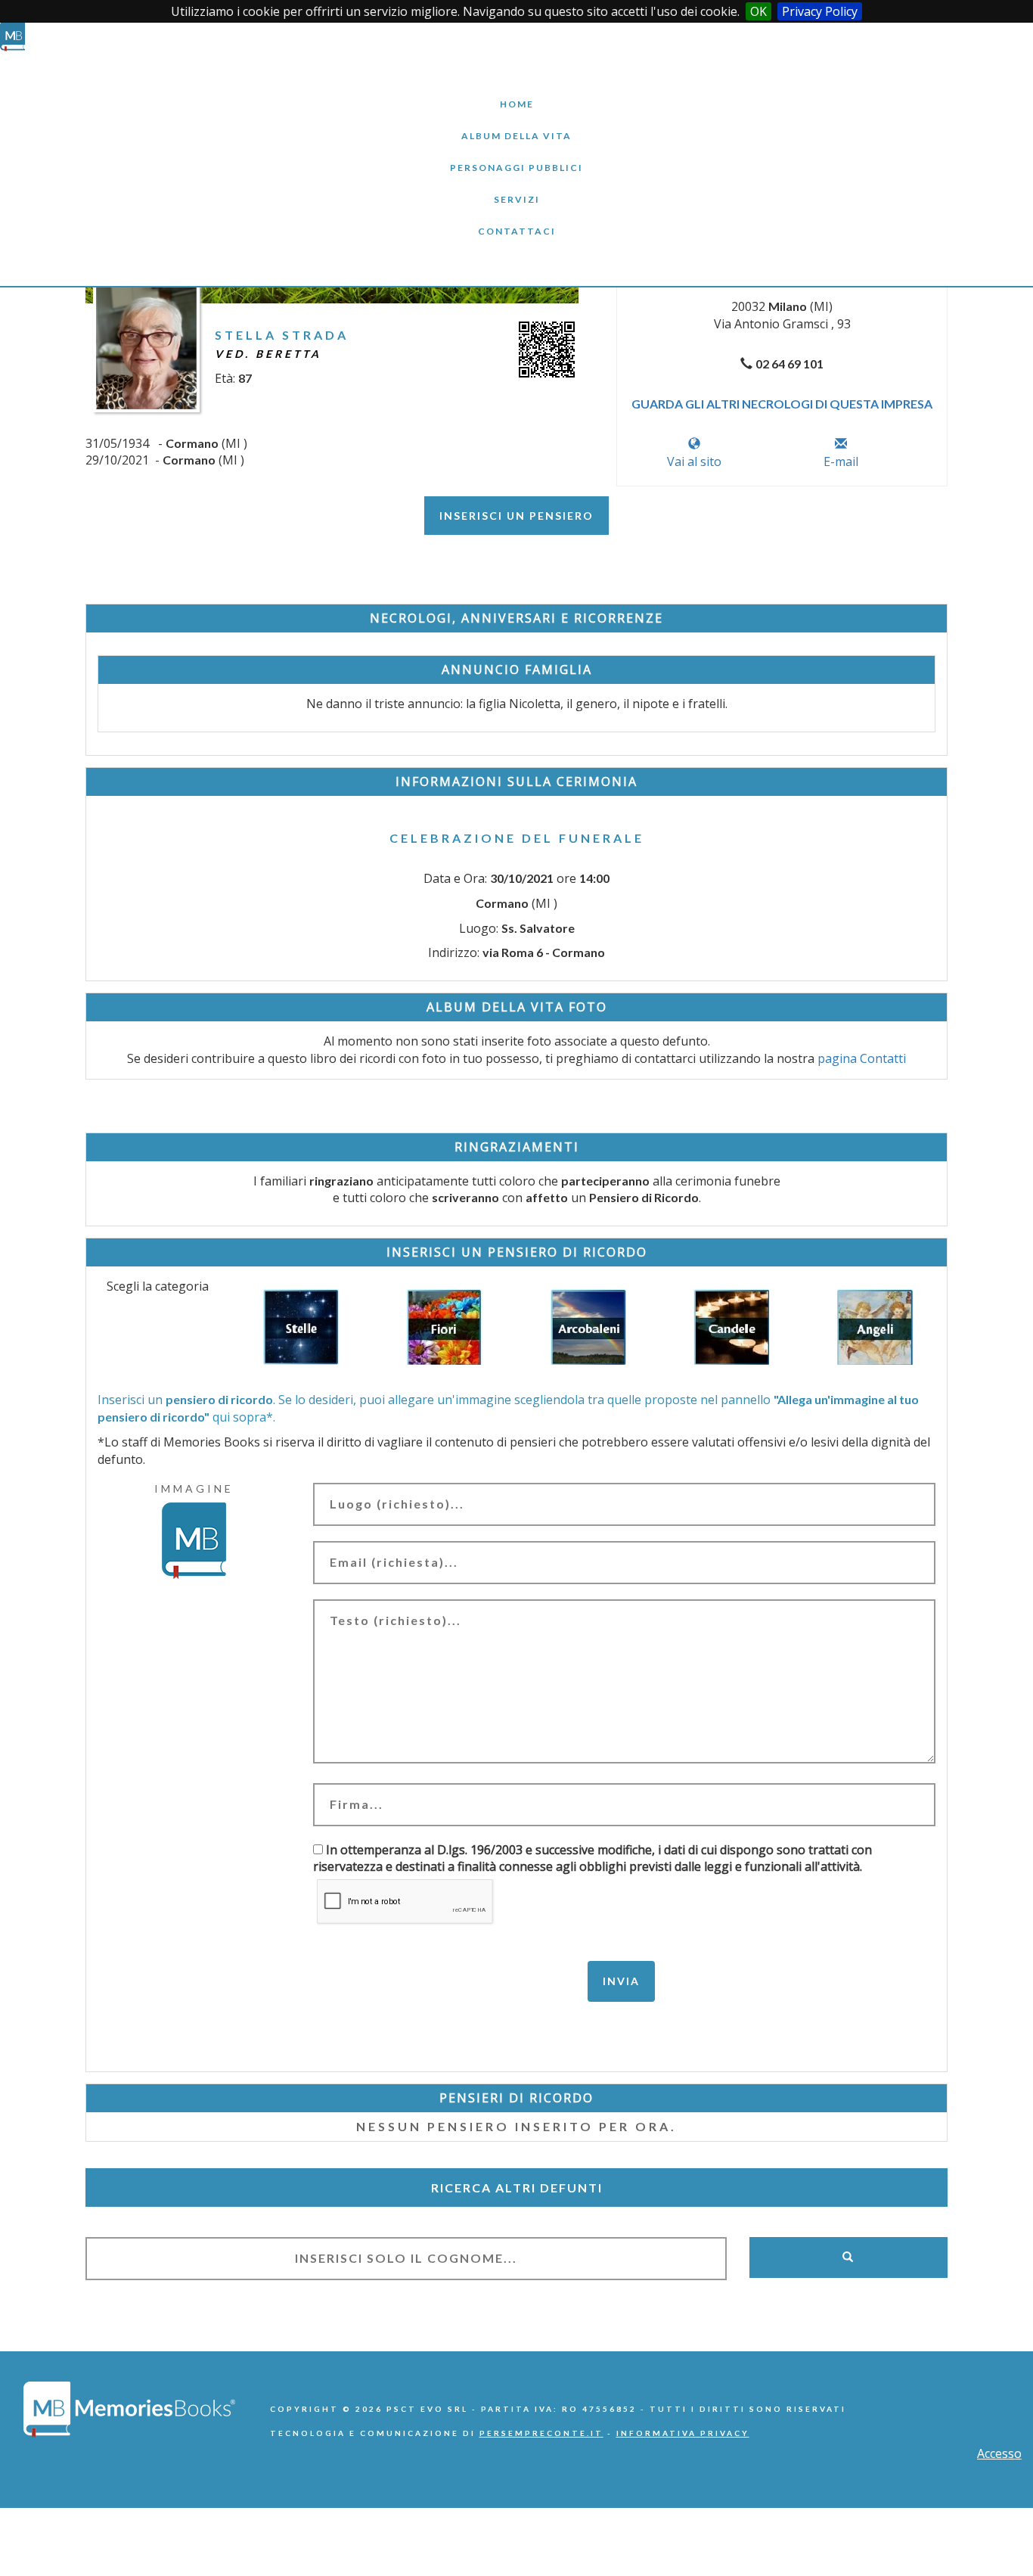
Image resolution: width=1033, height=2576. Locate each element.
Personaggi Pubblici (516, 156)
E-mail (841, 461)
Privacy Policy (820, 11)
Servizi (516, 188)
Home (516, 93)
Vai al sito (694, 461)
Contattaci (516, 220)
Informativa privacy (683, 2433)
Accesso (999, 2453)
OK (758, 11)
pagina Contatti (862, 1058)
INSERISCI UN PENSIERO (516, 516)
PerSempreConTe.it (541, 2433)
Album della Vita (517, 124)
